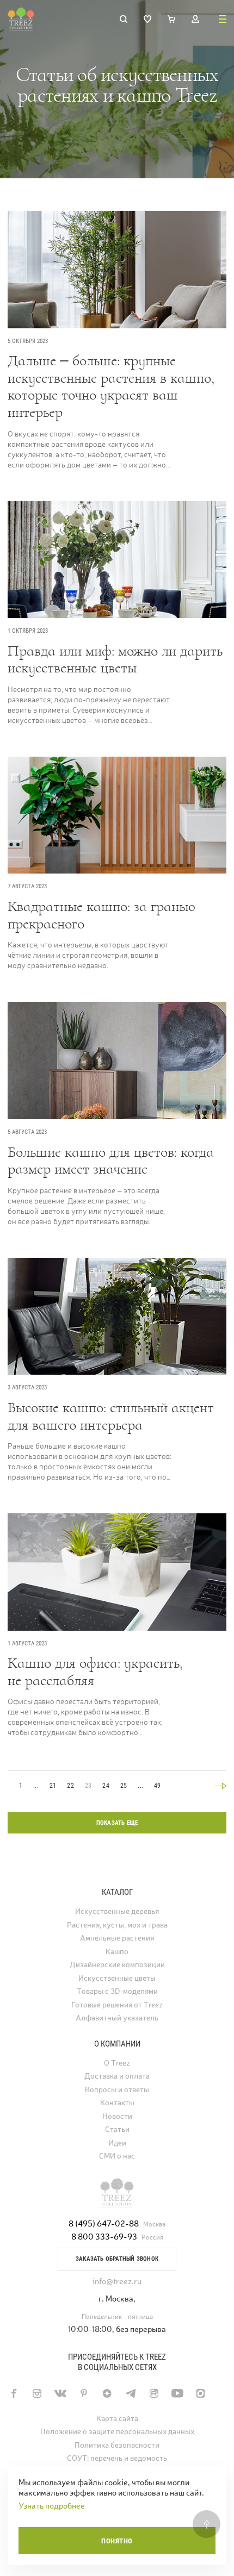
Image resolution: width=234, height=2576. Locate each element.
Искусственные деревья (117, 1911)
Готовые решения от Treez (117, 2005)
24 (106, 1786)
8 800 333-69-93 (104, 2237)
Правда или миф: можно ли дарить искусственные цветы (115, 660)
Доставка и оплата (117, 2076)
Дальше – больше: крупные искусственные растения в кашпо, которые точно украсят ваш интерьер (111, 386)
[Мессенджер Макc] (201, 2393)
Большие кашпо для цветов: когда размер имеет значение (111, 1161)
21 (53, 1786)
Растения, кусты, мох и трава (117, 1925)
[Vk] (60, 2393)
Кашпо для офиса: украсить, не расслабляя (95, 1672)
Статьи (117, 2129)
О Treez (117, 2063)
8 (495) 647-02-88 (104, 2223)
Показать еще (117, 1823)
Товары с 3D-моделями (117, 1991)
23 (88, 1786)
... (36, 1786)
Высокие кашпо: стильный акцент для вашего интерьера (111, 1416)
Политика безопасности (117, 2445)
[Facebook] (13, 2393)
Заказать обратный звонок (117, 2259)
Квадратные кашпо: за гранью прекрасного (101, 915)
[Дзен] (107, 2393)
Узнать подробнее (52, 2506)
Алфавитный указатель (117, 2018)
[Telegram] (130, 2393)
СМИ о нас (117, 2156)
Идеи (117, 2143)
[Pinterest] (84, 2393)
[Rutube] (154, 2393)
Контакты (117, 2103)
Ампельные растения (117, 1938)
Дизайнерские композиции (117, 1965)
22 (70, 1786)
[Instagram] (37, 2393)
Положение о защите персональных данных (117, 2432)
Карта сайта (117, 2419)
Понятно (117, 2541)
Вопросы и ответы (117, 2090)
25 (124, 1786)
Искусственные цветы (117, 1978)
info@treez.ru (117, 2281)
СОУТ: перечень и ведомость (117, 2458)
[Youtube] (177, 2393)
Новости (117, 2116)
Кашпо (117, 1952)
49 (157, 1786)
